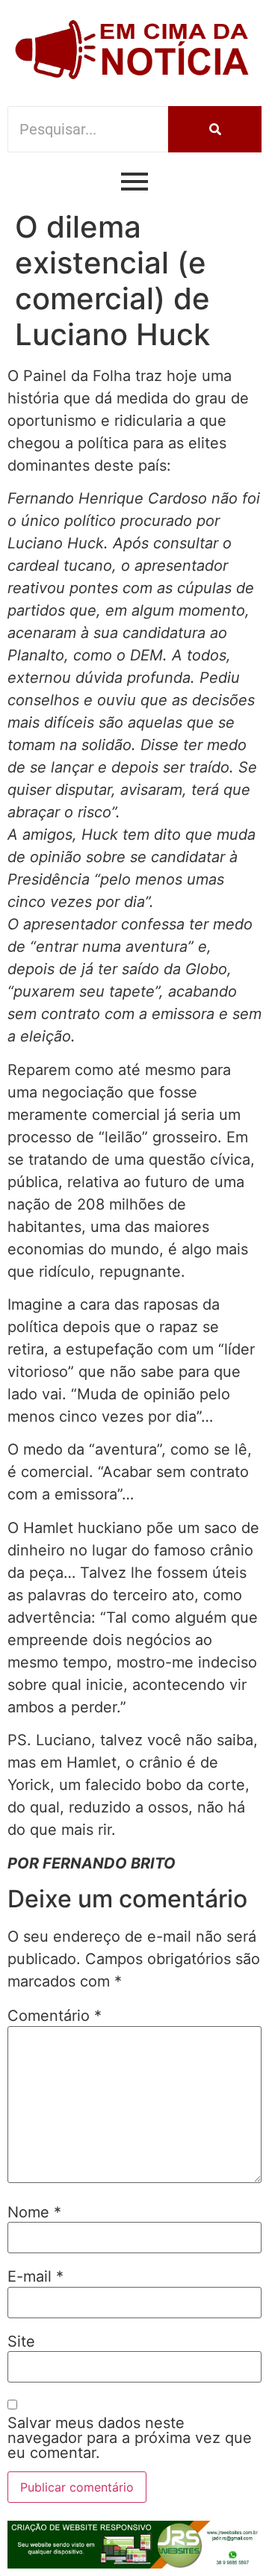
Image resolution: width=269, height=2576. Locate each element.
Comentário (55, 2016)
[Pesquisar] (215, 129)
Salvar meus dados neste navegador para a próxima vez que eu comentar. (130, 2438)
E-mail (35, 2276)
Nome (34, 2212)
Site (21, 2341)
